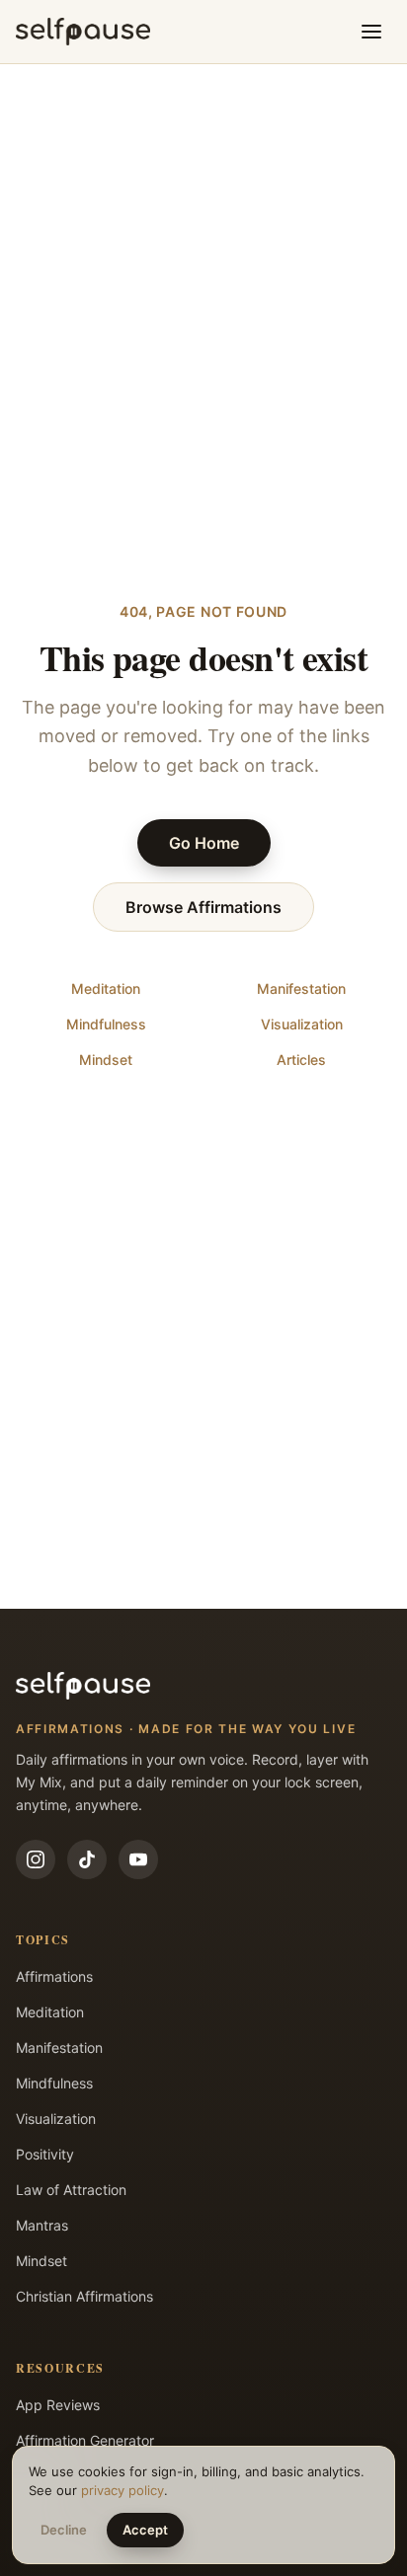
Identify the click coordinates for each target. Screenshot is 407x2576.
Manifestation (301, 988)
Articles (301, 1060)
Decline (64, 2530)
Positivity (45, 2154)
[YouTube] (138, 1859)
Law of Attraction (71, 2190)
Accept (145, 2530)
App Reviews (58, 2405)
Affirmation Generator (85, 2440)
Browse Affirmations (203, 907)
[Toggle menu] (371, 32)
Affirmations (54, 1976)
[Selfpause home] (83, 32)
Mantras (42, 2225)
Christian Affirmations (84, 2296)
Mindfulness (106, 1024)
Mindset (106, 1060)
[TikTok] (87, 1859)
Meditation (106, 988)
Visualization (302, 1024)
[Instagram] (36, 1859)
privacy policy (122, 2490)
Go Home (204, 843)
